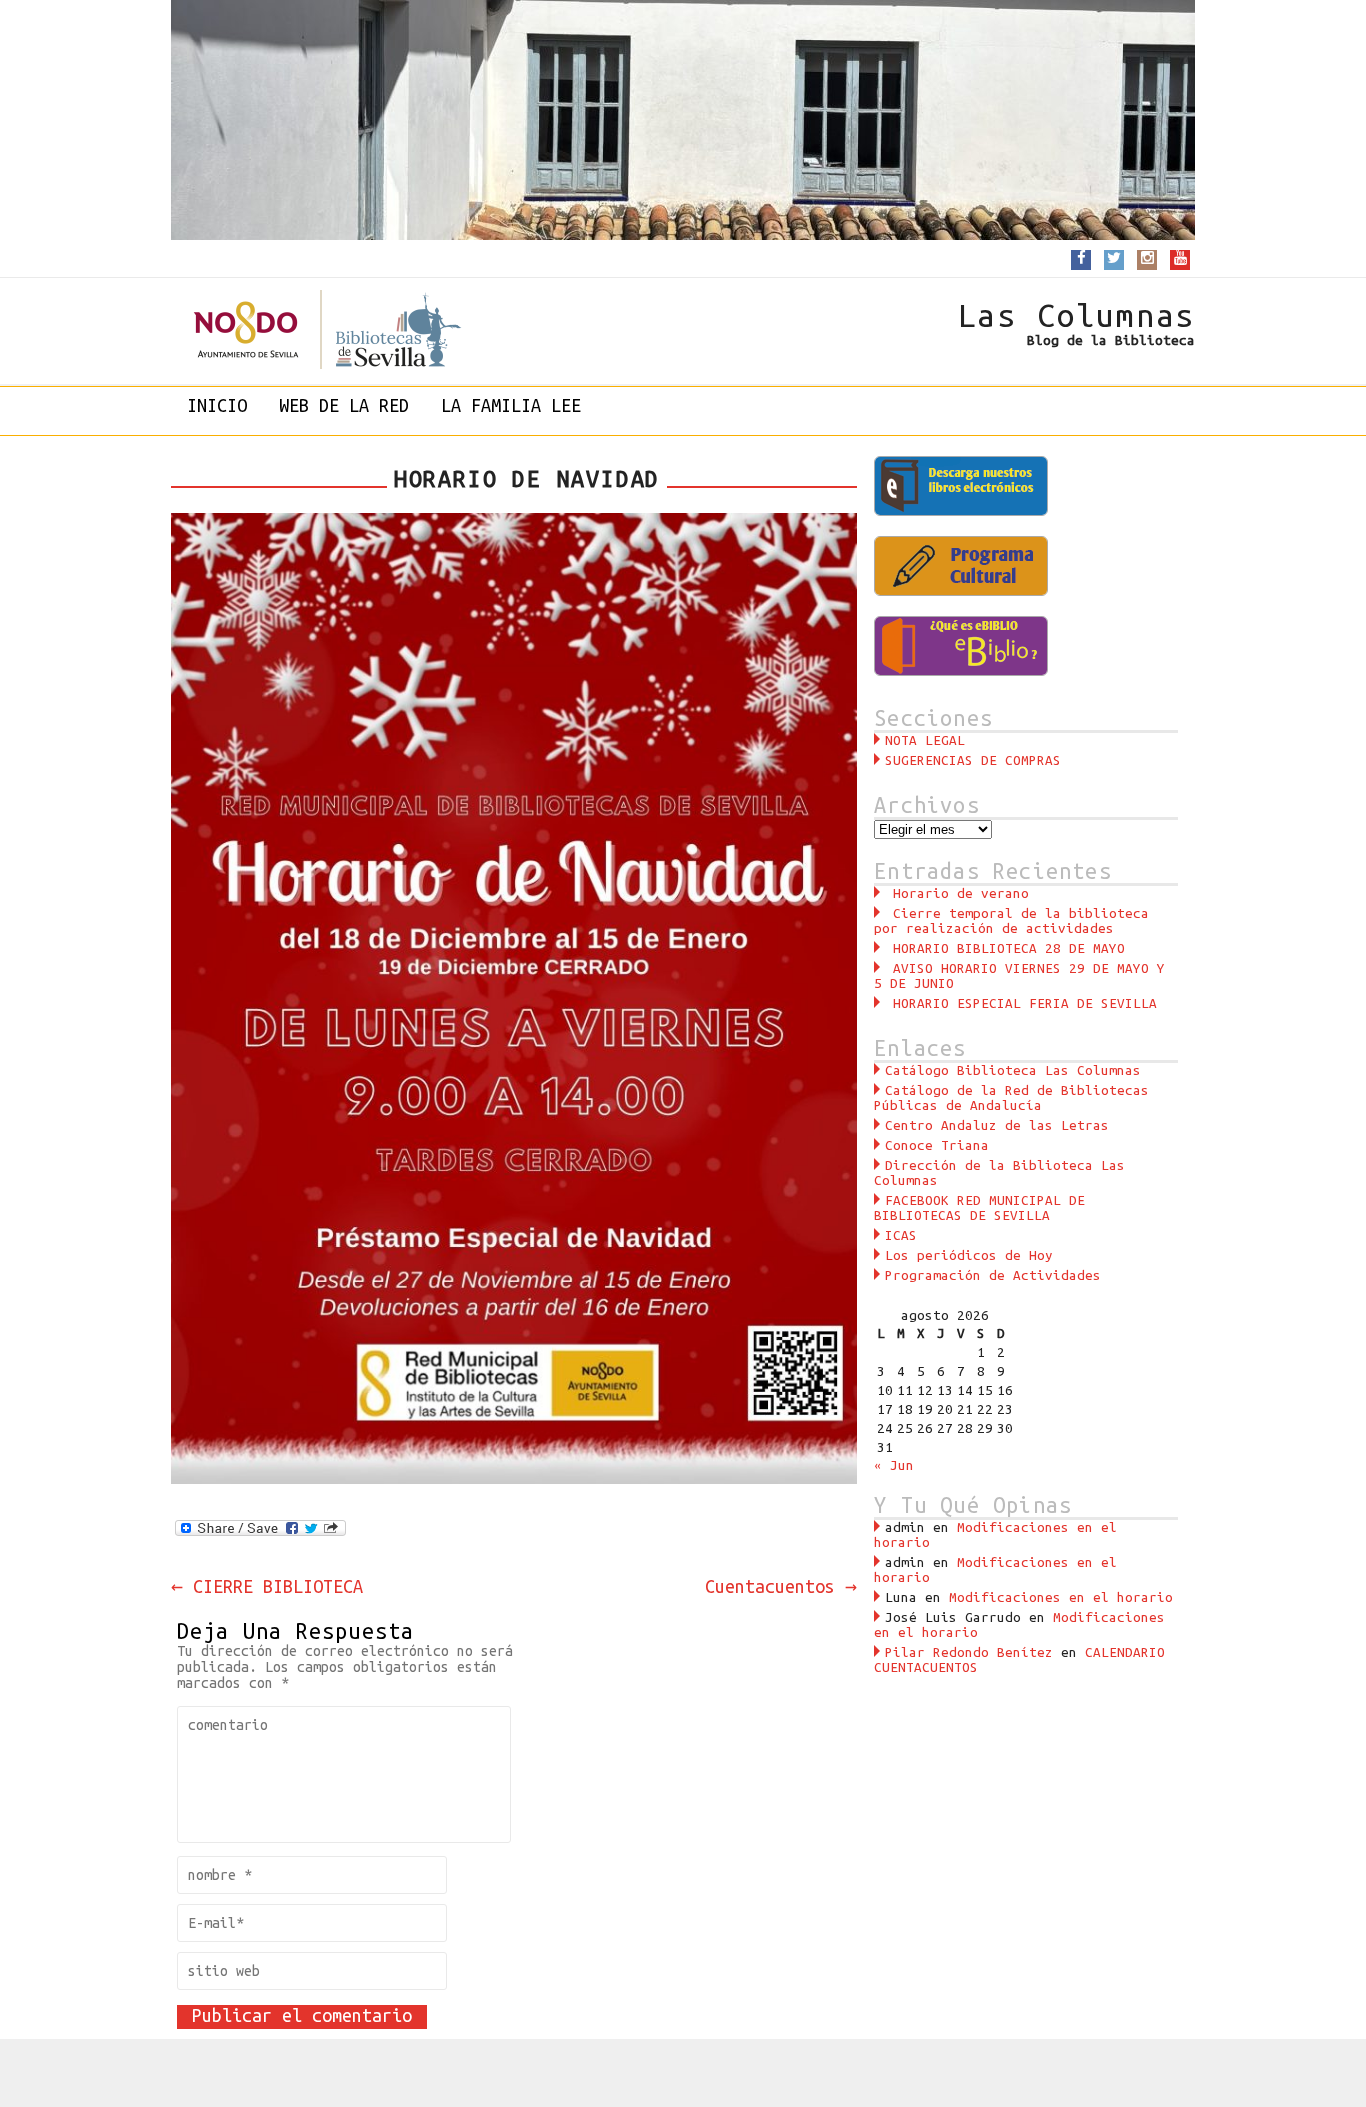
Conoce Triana (937, 1145)
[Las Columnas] (306, 329)
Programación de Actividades (993, 1275)
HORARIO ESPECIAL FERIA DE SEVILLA (1025, 1003)
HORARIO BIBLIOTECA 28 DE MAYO (1009, 948)
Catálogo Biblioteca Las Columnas (1013, 1070)
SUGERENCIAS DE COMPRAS (973, 760)
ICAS (901, 1235)
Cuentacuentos (781, 1586)
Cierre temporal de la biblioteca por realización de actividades (1011, 921)
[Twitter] (1114, 258)
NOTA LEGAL (925, 740)
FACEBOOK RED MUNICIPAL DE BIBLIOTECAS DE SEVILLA (979, 1208)
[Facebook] (1081, 258)
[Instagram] (1147, 258)
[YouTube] (1180, 258)
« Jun (894, 1465)
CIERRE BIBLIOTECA (267, 1586)
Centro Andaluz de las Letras (997, 1125)
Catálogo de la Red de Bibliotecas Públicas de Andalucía (1011, 1098)
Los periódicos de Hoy (969, 1255)
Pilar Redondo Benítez (969, 1652)
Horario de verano (961, 893)
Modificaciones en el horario (1061, 1597)
